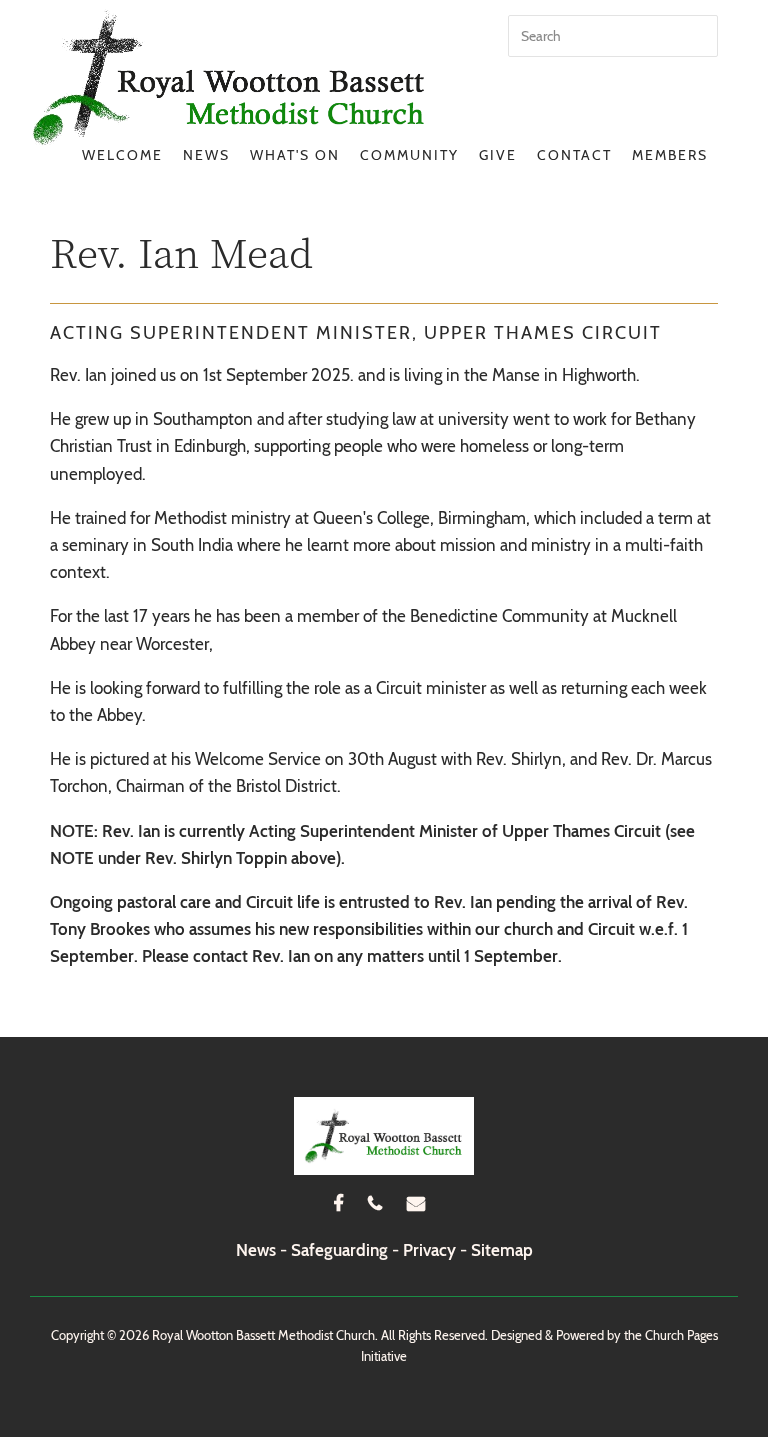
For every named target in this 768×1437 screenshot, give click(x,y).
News (206, 155)
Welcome (122, 155)
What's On (295, 155)
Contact (574, 155)
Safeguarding (339, 1250)
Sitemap (502, 1250)
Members (670, 155)
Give (498, 155)
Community (409, 155)
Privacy (429, 1250)
